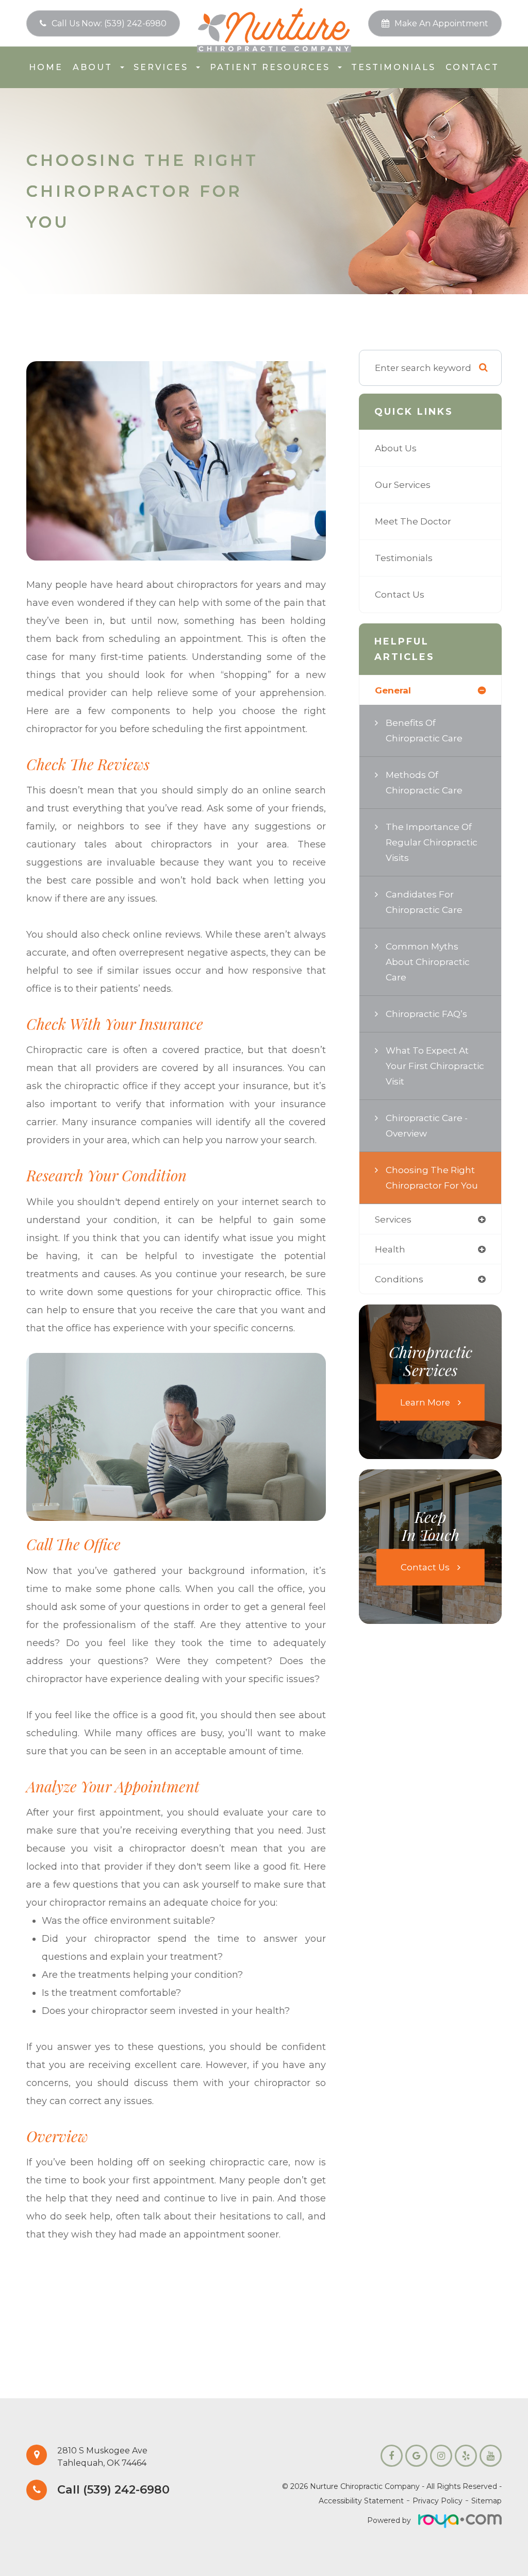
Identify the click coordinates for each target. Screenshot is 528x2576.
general (393, 690)
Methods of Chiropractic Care (424, 782)
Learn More (425, 1402)
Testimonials (393, 67)
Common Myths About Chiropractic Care (428, 962)
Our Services (403, 485)
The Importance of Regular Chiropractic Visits (432, 842)
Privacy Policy (438, 2501)
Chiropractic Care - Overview (427, 1125)
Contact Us (400, 594)
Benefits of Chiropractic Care (424, 730)
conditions (399, 1279)
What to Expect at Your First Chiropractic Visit (435, 1066)
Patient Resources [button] (270, 67)
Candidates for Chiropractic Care (424, 902)
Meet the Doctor (413, 521)
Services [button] (161, 67)
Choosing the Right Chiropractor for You (432, 1177)
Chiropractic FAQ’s (426, 1014)
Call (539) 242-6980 (113, 2490)
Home (46, 67)
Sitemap (486, 2501)
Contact (472, 67)
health (390, 1249)
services (393, 1219)
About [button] (93, 67)
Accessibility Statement (361, 2501)
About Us (396, 448)
